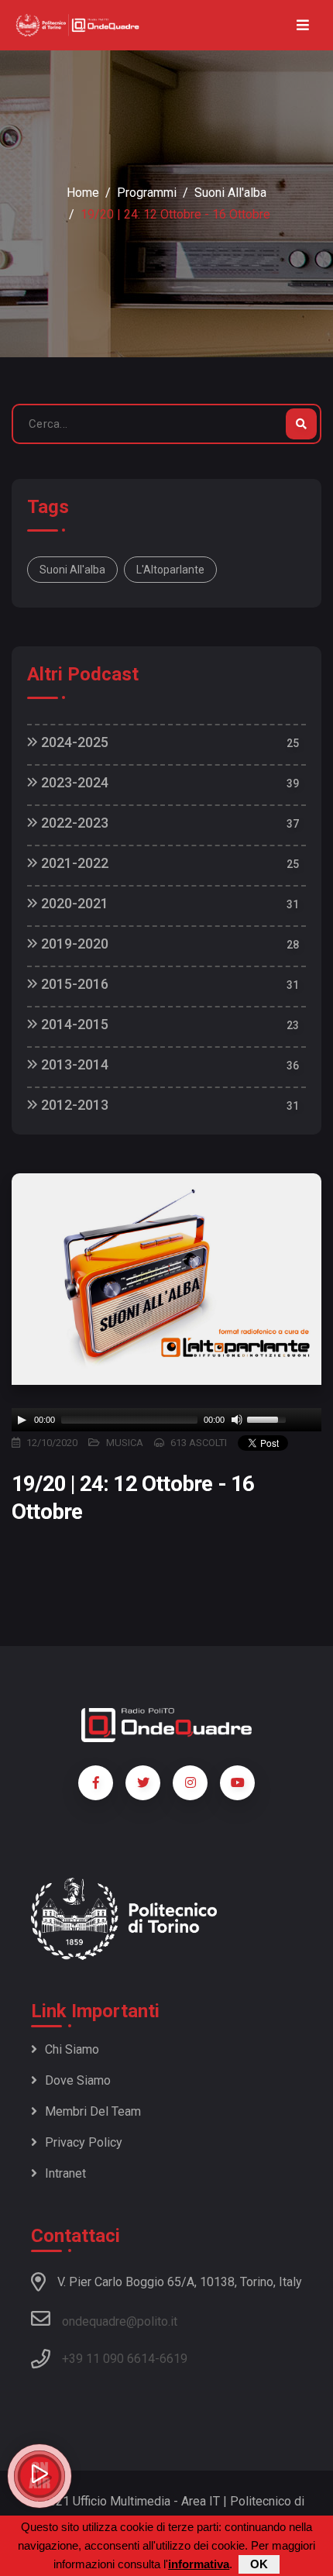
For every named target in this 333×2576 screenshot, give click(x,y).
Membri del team (93, 2111)
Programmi (147, 193)
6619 (173, 2359)
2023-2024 (73, 782)
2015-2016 (73, 984)
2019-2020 (73, 944)
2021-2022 (73, 863)
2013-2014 (73, 1064)
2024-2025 (73, 742)
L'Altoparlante (170, 570)
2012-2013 (73, 1105)
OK (259, 2564)
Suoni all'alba (230, 193)
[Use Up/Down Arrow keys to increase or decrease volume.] (269, 1418)
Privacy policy (84, 2142)
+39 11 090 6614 (108, 2359)
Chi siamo (72, 2049)
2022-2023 (73, 823)
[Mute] (237, 1420)
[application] (166, 1420)
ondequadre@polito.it (120, 2321)
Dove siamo (78, 2080)
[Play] (22, 1420)
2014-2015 (73, 1024)
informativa (199, 2564)
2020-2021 (73, 903)
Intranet (65, 2173)
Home (83, 193)
